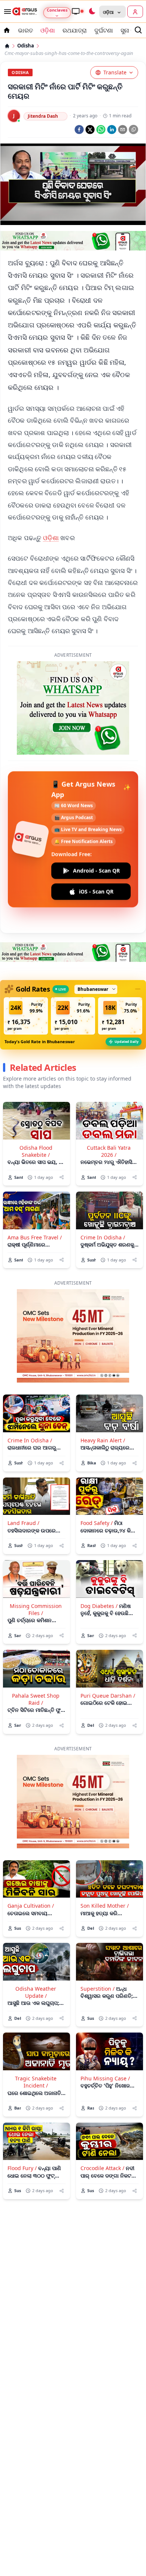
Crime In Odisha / (103, 1196)
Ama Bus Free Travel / (35, 1196)
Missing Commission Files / (36, 1568)
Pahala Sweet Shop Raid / (36, 1658)
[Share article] (62, 1136)
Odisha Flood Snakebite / (36, 1110)
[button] (26, 975)
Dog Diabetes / (99, 1565)
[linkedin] (112, 130)
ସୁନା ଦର (130, 30)
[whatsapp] (101, 130)
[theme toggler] (92, 12)
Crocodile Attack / (102, 2127)
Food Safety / (97, 1482)
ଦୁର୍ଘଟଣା (104, 30)
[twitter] (90, 130)
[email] (123, 130)
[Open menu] (6, 12)
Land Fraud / (23, 1482)
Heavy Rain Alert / (103, 1399)
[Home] (7, 46)
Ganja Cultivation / (31, 1865)
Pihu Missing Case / (105, 2037)
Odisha (26, 46)
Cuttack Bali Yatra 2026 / (109, 1110)
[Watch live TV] (77, 11)
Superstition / (98, 1948)
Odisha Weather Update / (36, 1951)
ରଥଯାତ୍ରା (75, 30)
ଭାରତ (25, 30)
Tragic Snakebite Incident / (36, 2041)
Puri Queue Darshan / (108, 1654)
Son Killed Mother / (105, 1865)
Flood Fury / (22, 2127)
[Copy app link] (133, 130)
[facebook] (79, 130)
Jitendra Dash (43, 116)
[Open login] (135, 12)
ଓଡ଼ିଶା (48, 30)
